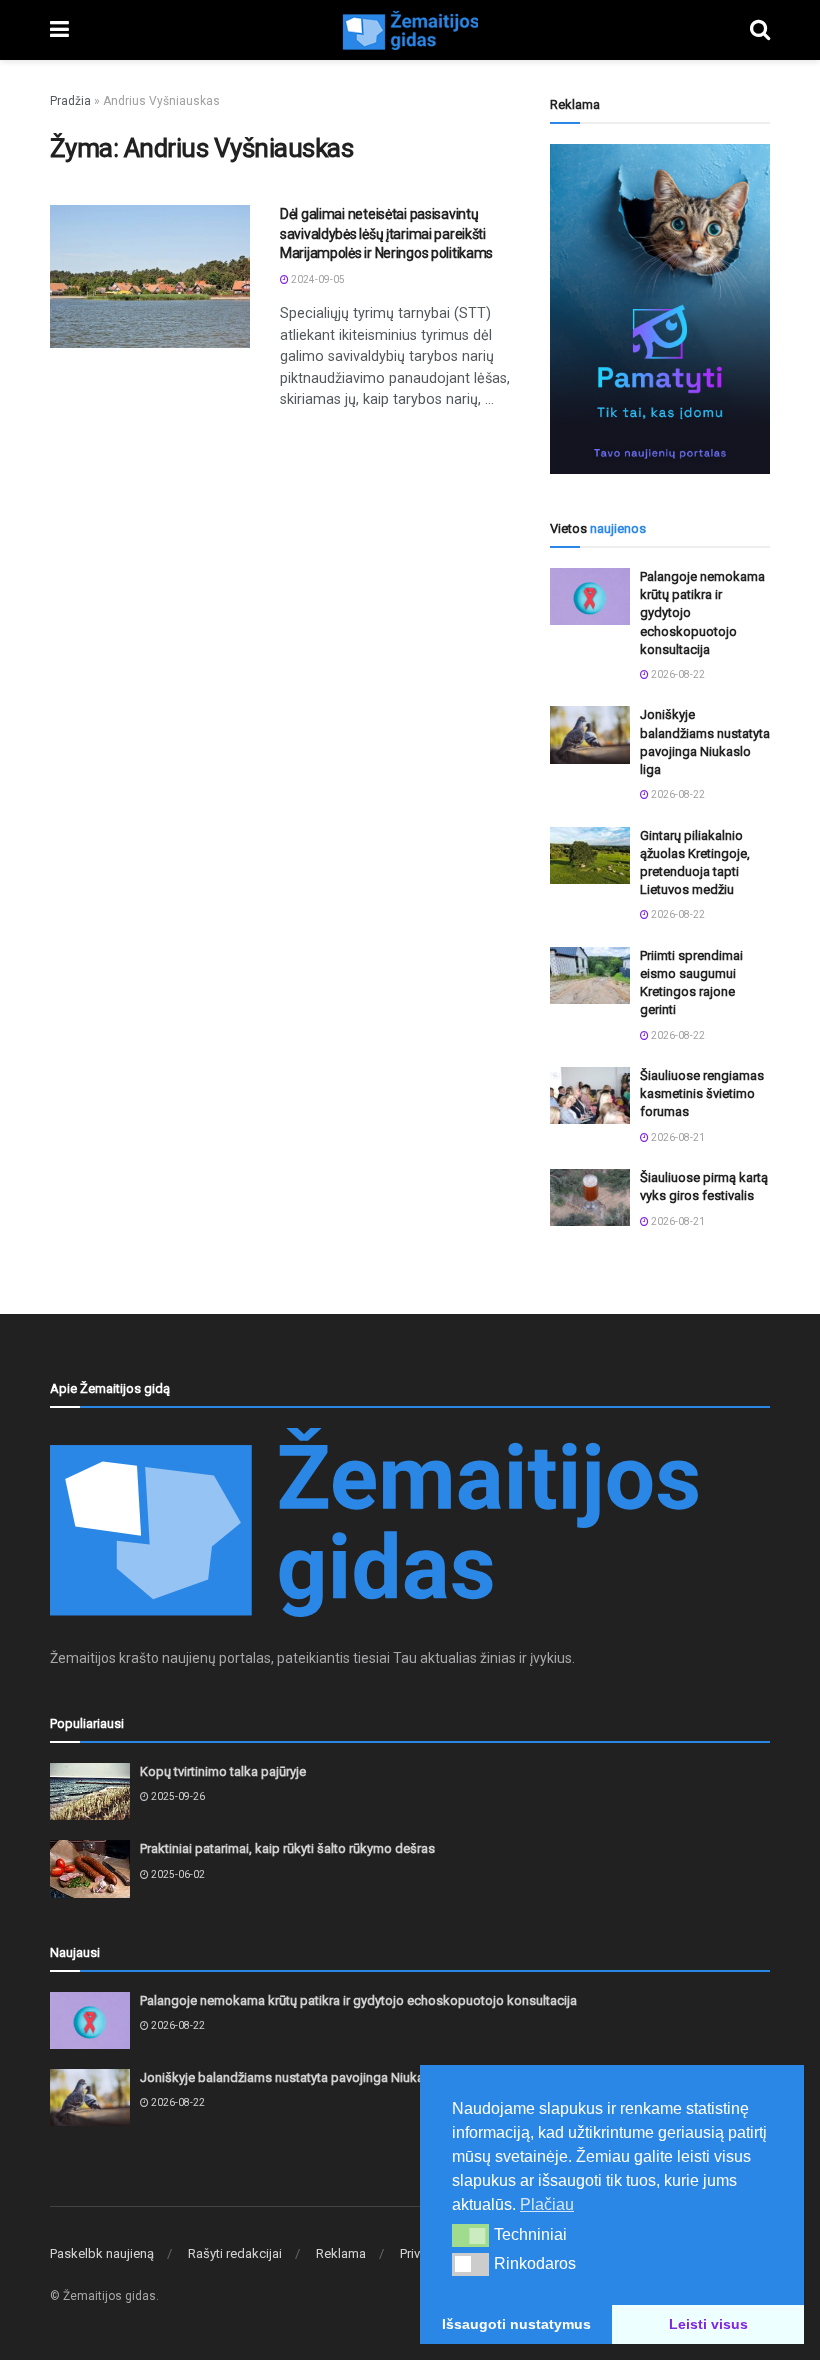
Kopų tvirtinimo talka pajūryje (223, 1771)
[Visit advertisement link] (660, 309)
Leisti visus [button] (708, 2324)
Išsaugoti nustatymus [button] (516, 2324)
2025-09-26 (177, 1796)
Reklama (341, 2253)
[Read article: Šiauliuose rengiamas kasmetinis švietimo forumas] (590, 1095)
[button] (470, 2235)
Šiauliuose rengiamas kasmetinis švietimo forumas (702, 1093)
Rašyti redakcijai (235, 2253)
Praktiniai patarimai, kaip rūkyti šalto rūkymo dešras (287, 1848)
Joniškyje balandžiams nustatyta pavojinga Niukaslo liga (303, 2077)
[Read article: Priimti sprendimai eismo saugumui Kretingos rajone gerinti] (590, 975)
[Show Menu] (59, 30)
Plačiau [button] (547, 2204)
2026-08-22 (677, 674)
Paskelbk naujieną (102, 2253)
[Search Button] (760, 30)
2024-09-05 (317, 279)
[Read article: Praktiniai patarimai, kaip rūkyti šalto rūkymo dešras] (90, 1868)
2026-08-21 (677, 1137)
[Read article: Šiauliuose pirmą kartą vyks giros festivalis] (590, 1197)
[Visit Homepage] (410, 30)
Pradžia (70, 101)
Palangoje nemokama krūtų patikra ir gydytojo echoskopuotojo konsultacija (358, 2000)
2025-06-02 (177, 1874)
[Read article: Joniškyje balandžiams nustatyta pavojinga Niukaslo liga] (590, 734)
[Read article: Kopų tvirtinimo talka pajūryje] (90, 1791)
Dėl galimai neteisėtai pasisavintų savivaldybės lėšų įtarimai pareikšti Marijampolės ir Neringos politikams (386, 233)
